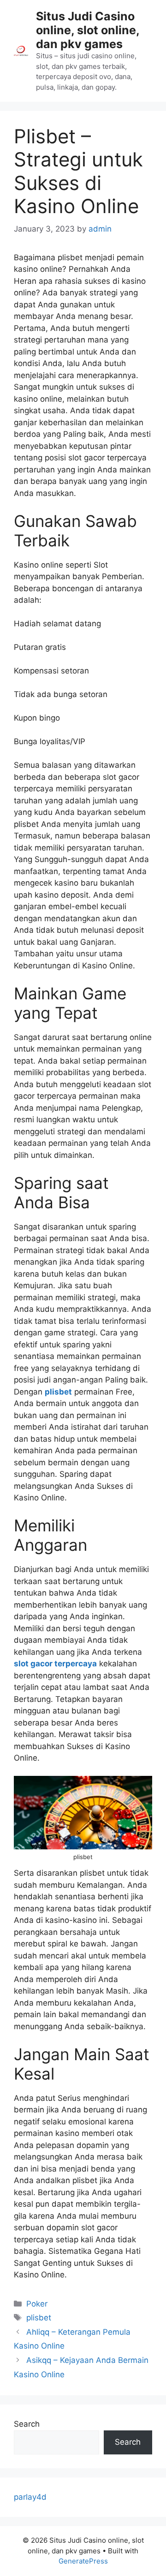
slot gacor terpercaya (55, 1664)
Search (27, 2424)
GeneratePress (83, 2561)
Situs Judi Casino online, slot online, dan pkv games (88, 30)
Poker (37, 2304)
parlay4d (30, 2497)
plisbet (58, 1392)
